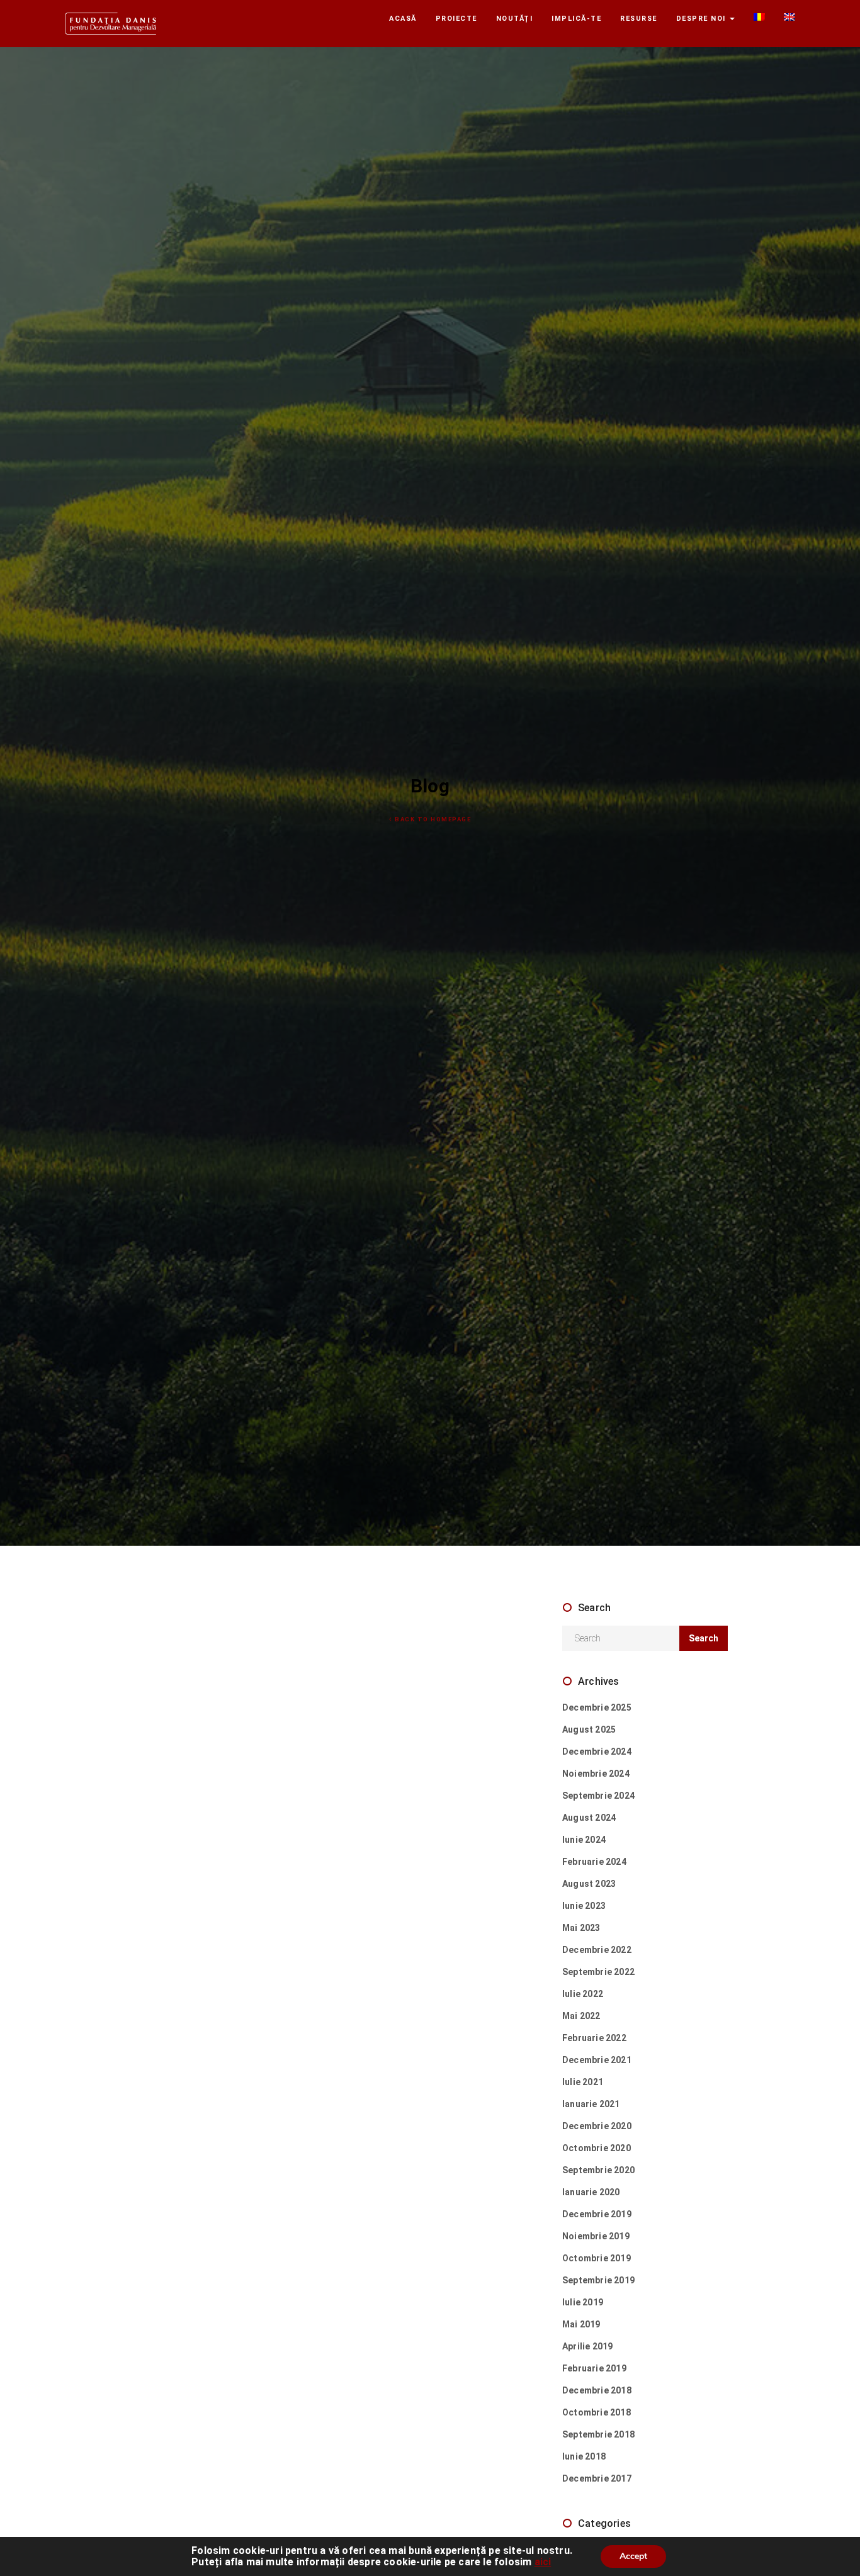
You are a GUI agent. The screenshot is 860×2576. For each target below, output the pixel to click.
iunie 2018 (584, 2456)
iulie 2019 (583, 2302)
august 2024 (589, 1818)
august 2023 (589, 1884)
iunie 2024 (584, 1840)
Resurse (639, 19)
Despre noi (703, 19)
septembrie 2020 (598, 2170)
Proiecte (456, 19)
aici (543, 2562)
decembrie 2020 (597, 2126)
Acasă (403, 19)
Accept (633, 2556)
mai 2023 (581, 1928)
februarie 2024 (594, 1862)
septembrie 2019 (598, 2280)
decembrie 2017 (597, 2478)
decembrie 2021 (597, 2060)
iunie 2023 (584, 1906)
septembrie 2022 (598, 1972)
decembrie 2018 (597, 2390)
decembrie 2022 (597, 1950)
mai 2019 (581, 2324)
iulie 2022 (583, 1994)
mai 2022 (581, 2016)
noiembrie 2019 (596, 2236)
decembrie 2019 (597, 2214)
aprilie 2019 (587, 2346)
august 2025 (589, 1730)
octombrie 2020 (597, 2148)
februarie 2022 (594, 2038)
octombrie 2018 (597, 2412)
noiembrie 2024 (596, 1774)
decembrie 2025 (597, 1707)
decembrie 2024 (597, 1752)
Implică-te (576, 19)
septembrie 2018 (598, 2434)
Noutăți (515, 19)
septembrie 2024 (598, 1796)
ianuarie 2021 (591, 2104)
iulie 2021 (583, 2082)
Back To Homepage (433, 819)
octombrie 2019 (597, 2258)
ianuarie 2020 (591, 2192)
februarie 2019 (594, 2368)
